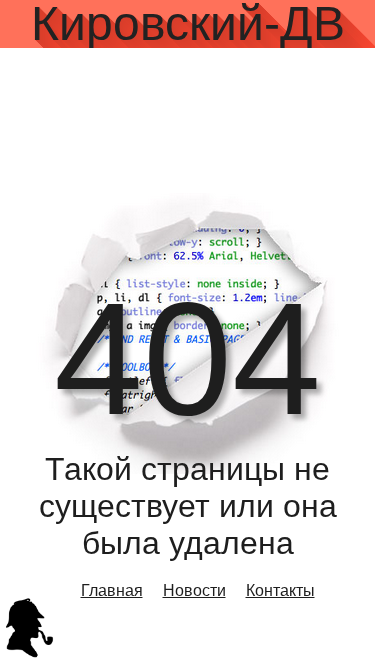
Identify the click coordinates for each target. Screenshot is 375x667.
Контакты (280, 590)
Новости (194, 590)
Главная (112, 590)
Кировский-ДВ (188, 24)
